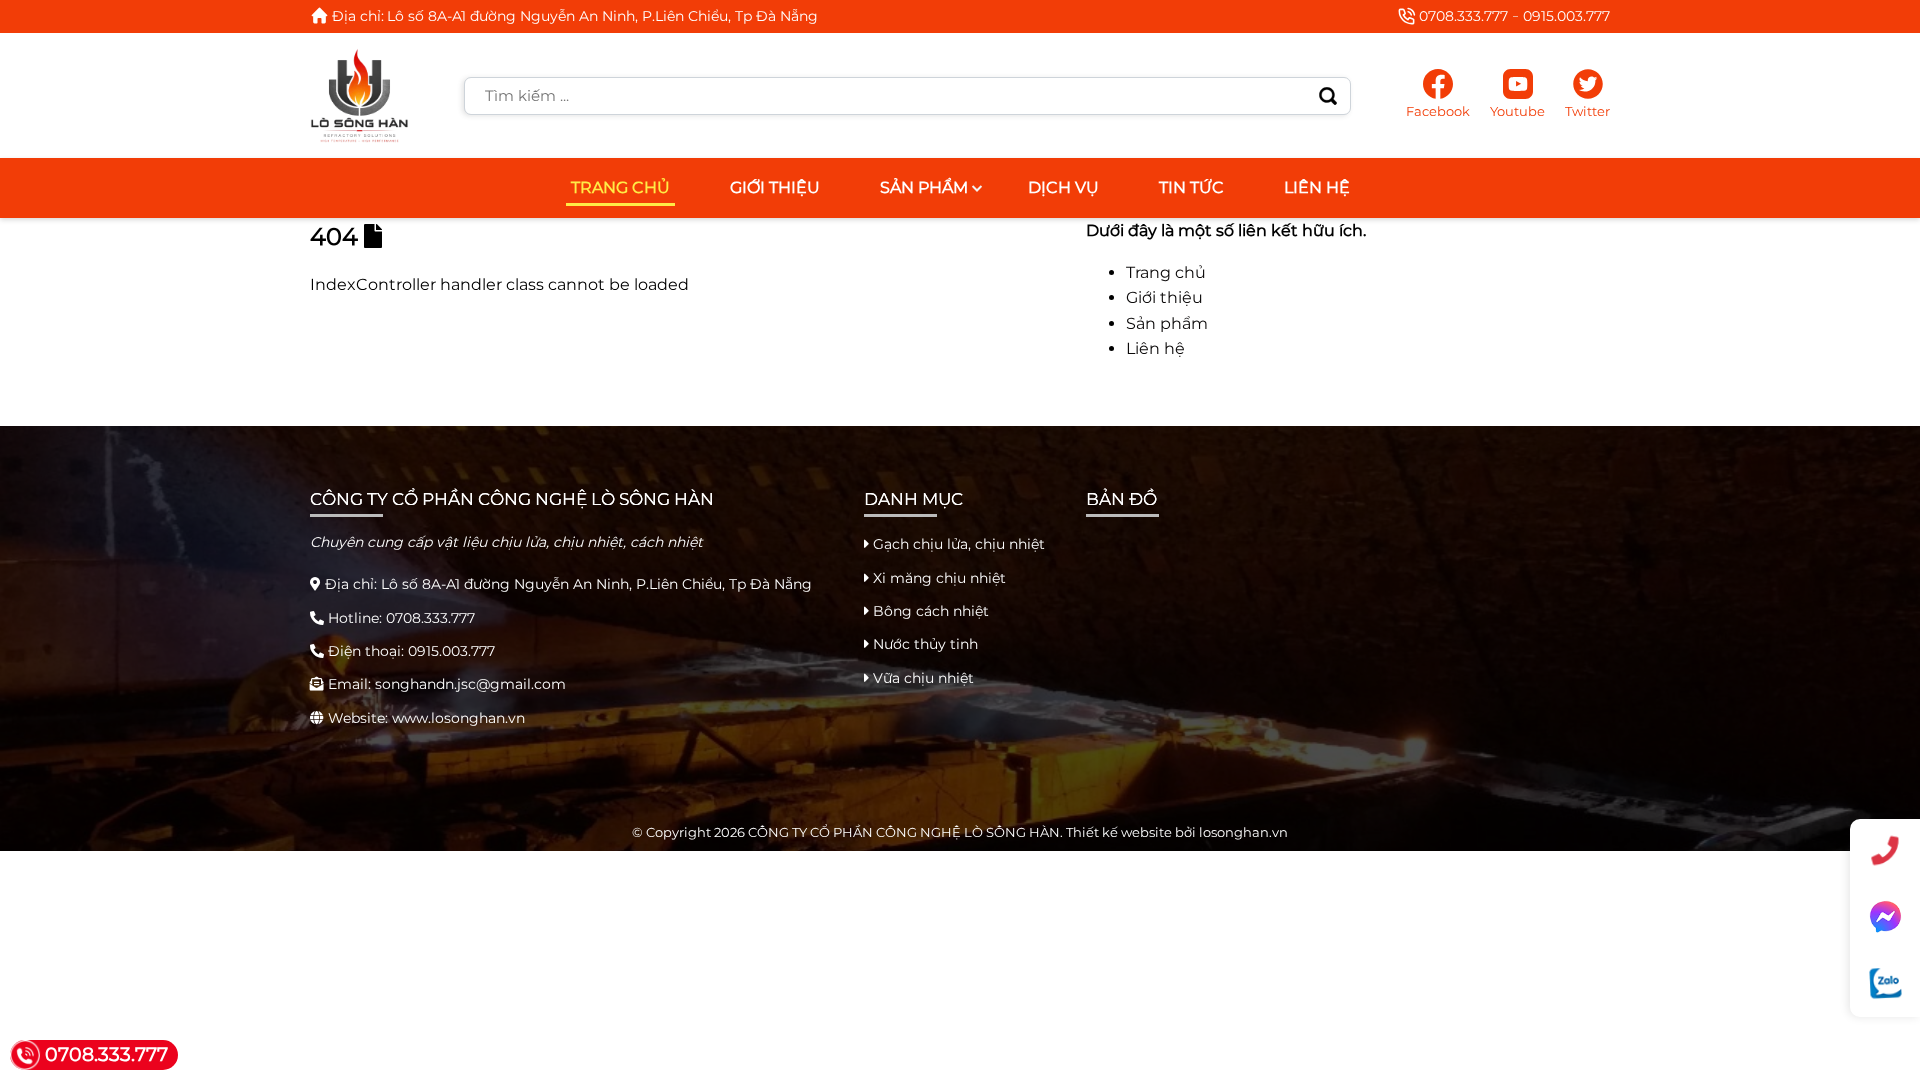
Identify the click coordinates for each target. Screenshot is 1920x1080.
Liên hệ (1317, 187)
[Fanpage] (1885, 916)
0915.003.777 (1566, 16)
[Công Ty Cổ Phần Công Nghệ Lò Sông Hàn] (359, 96)
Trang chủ (620, 187)
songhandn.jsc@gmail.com (470, 684)
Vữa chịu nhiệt (921, 678)
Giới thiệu (775, 187)
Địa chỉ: (358, 16)
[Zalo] (1885, 983)
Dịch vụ (1063, 187)
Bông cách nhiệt (929, 611)
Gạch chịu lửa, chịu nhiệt (957, 544)
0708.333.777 (1463, 16)
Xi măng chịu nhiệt (937, 578)
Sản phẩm (924, 187)
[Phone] (1885, 851)
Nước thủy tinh (923, 644)
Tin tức (1191, 187)
